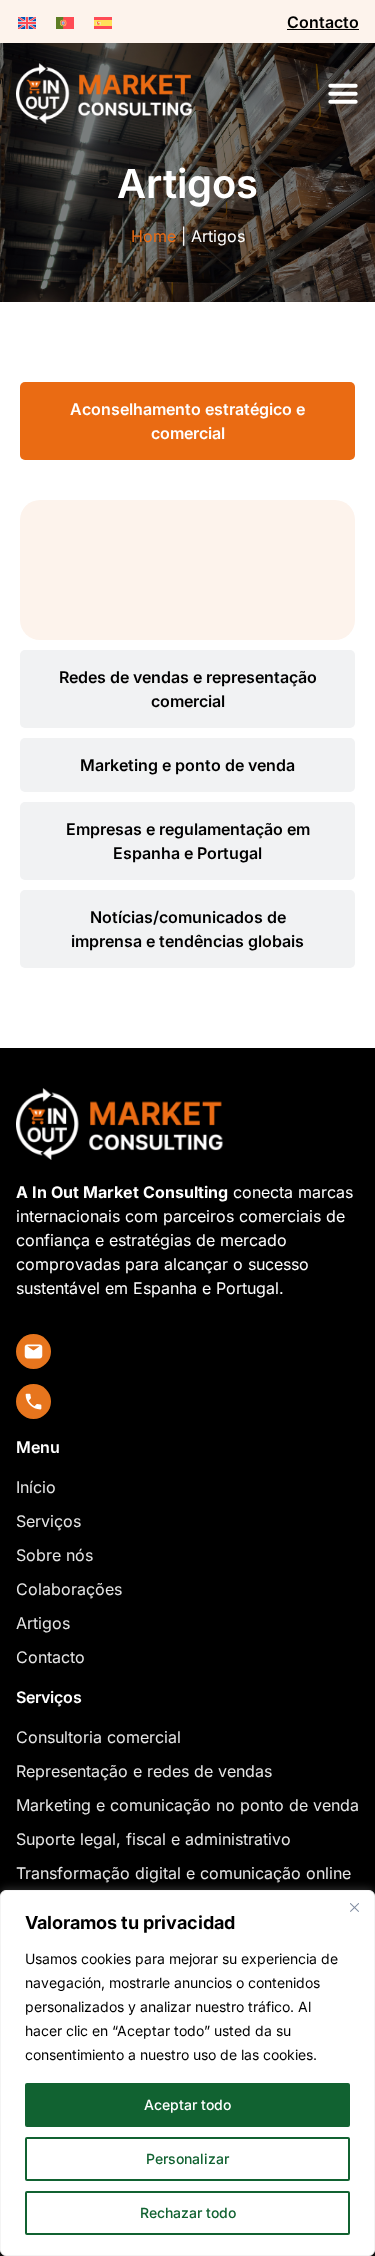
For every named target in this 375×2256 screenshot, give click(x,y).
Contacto (323, 22)
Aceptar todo (187, 2104)
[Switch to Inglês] (27, 21)
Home (153, 236)
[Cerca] (354, 1907)
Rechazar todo (188, 2212)
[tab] (187, 421)
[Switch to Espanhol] (103, 21)
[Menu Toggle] (343, 93)
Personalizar (187, 2158)
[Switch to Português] (65, 21)
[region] (187, 2073)
